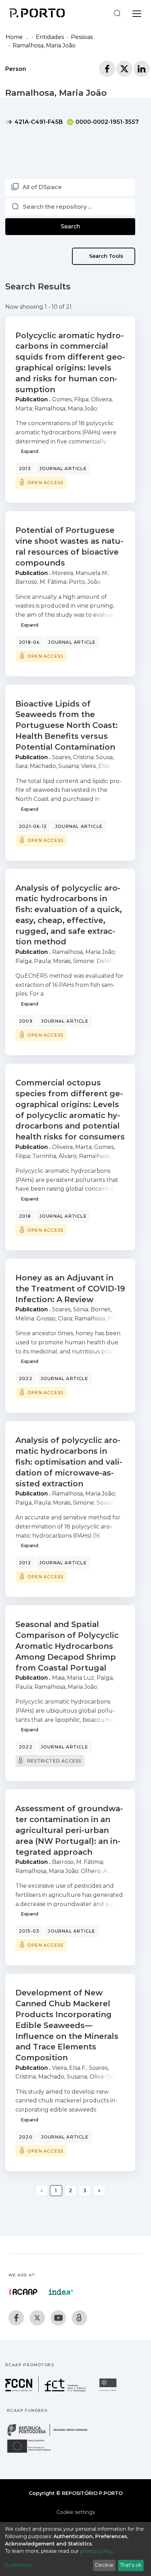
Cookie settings (76, 2512)
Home (14, 37)
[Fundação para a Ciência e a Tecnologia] (46, 2391)
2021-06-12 (33, 826)
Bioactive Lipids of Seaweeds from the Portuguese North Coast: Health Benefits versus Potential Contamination (67, 725)
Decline (104, 2565)
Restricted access (54, 1761)
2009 (26, 1021)
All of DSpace (42, 187)
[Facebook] (16, 2318)
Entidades (50, 37)
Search (70, 226)
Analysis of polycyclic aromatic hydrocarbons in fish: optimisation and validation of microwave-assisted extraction (69, 1462)
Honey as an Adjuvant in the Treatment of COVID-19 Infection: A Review (70, 1289)
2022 (26, 1379)
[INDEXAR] (61, 2292)
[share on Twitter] (124, 69)
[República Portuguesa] (51, 2435)
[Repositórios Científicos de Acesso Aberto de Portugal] (24, 2292)
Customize (18, 2565)
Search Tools (106, 256)
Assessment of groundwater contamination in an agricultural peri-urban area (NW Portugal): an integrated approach (69, 1830)
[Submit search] (117, 13)
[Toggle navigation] (137, 13)
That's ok (131, 2565)
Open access (45, 483)
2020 (26, 2137)
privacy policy (96, 2551)
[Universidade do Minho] (109, 2391)
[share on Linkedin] (142, 69)
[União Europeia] (33, 2452)
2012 (25, 1563)
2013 (25, 469)
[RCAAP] (79, 2318)
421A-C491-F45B (38, 122)
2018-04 (29, 642)
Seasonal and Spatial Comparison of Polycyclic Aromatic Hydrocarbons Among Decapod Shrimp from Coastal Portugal (67, 1646)
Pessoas (82, 37)
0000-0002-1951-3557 (106, 122)
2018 (25, 1216)
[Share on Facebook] (107, 69)
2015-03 (29, 1931)
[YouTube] (58, 2318)
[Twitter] (37, 2318)
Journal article (63, 469)
